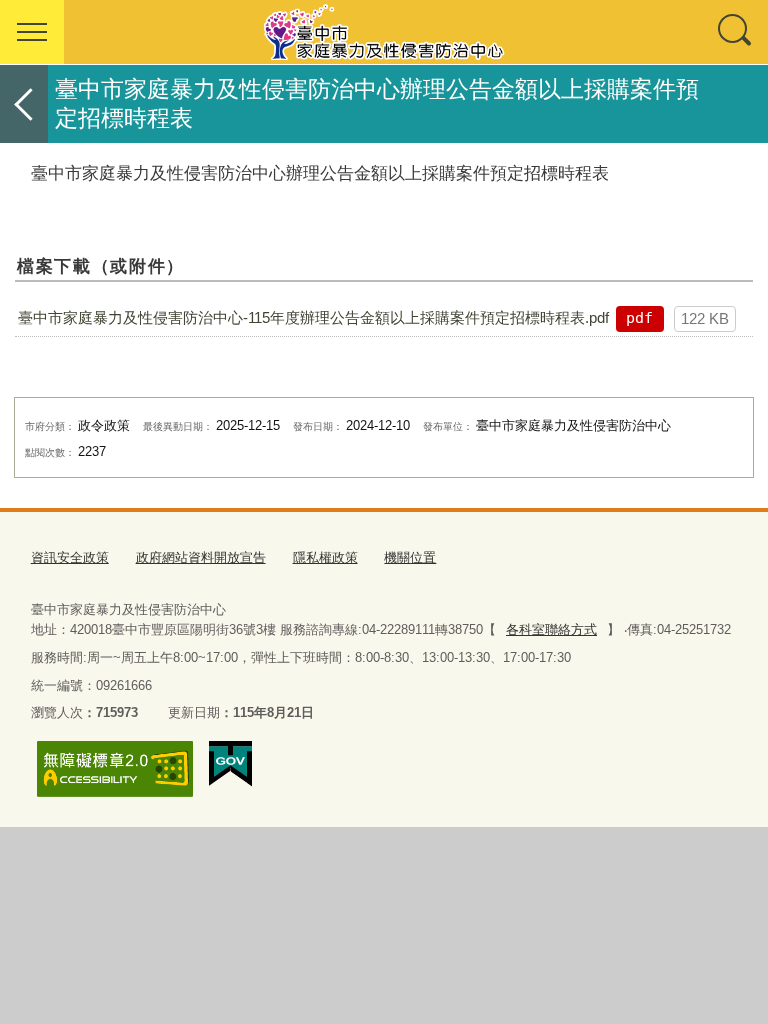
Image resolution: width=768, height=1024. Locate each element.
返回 (24, 104)
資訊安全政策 (70, 557)
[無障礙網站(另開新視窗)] (115, 768)
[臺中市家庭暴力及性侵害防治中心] (384, 32)
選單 (32, 32)
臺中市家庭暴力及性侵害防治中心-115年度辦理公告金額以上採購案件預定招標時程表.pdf (313, 317)
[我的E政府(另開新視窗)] (230, 764)
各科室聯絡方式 (551, 629)
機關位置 (410, 557)
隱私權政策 (325, 557)
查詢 (736, 32)
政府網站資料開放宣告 (201, 557)
